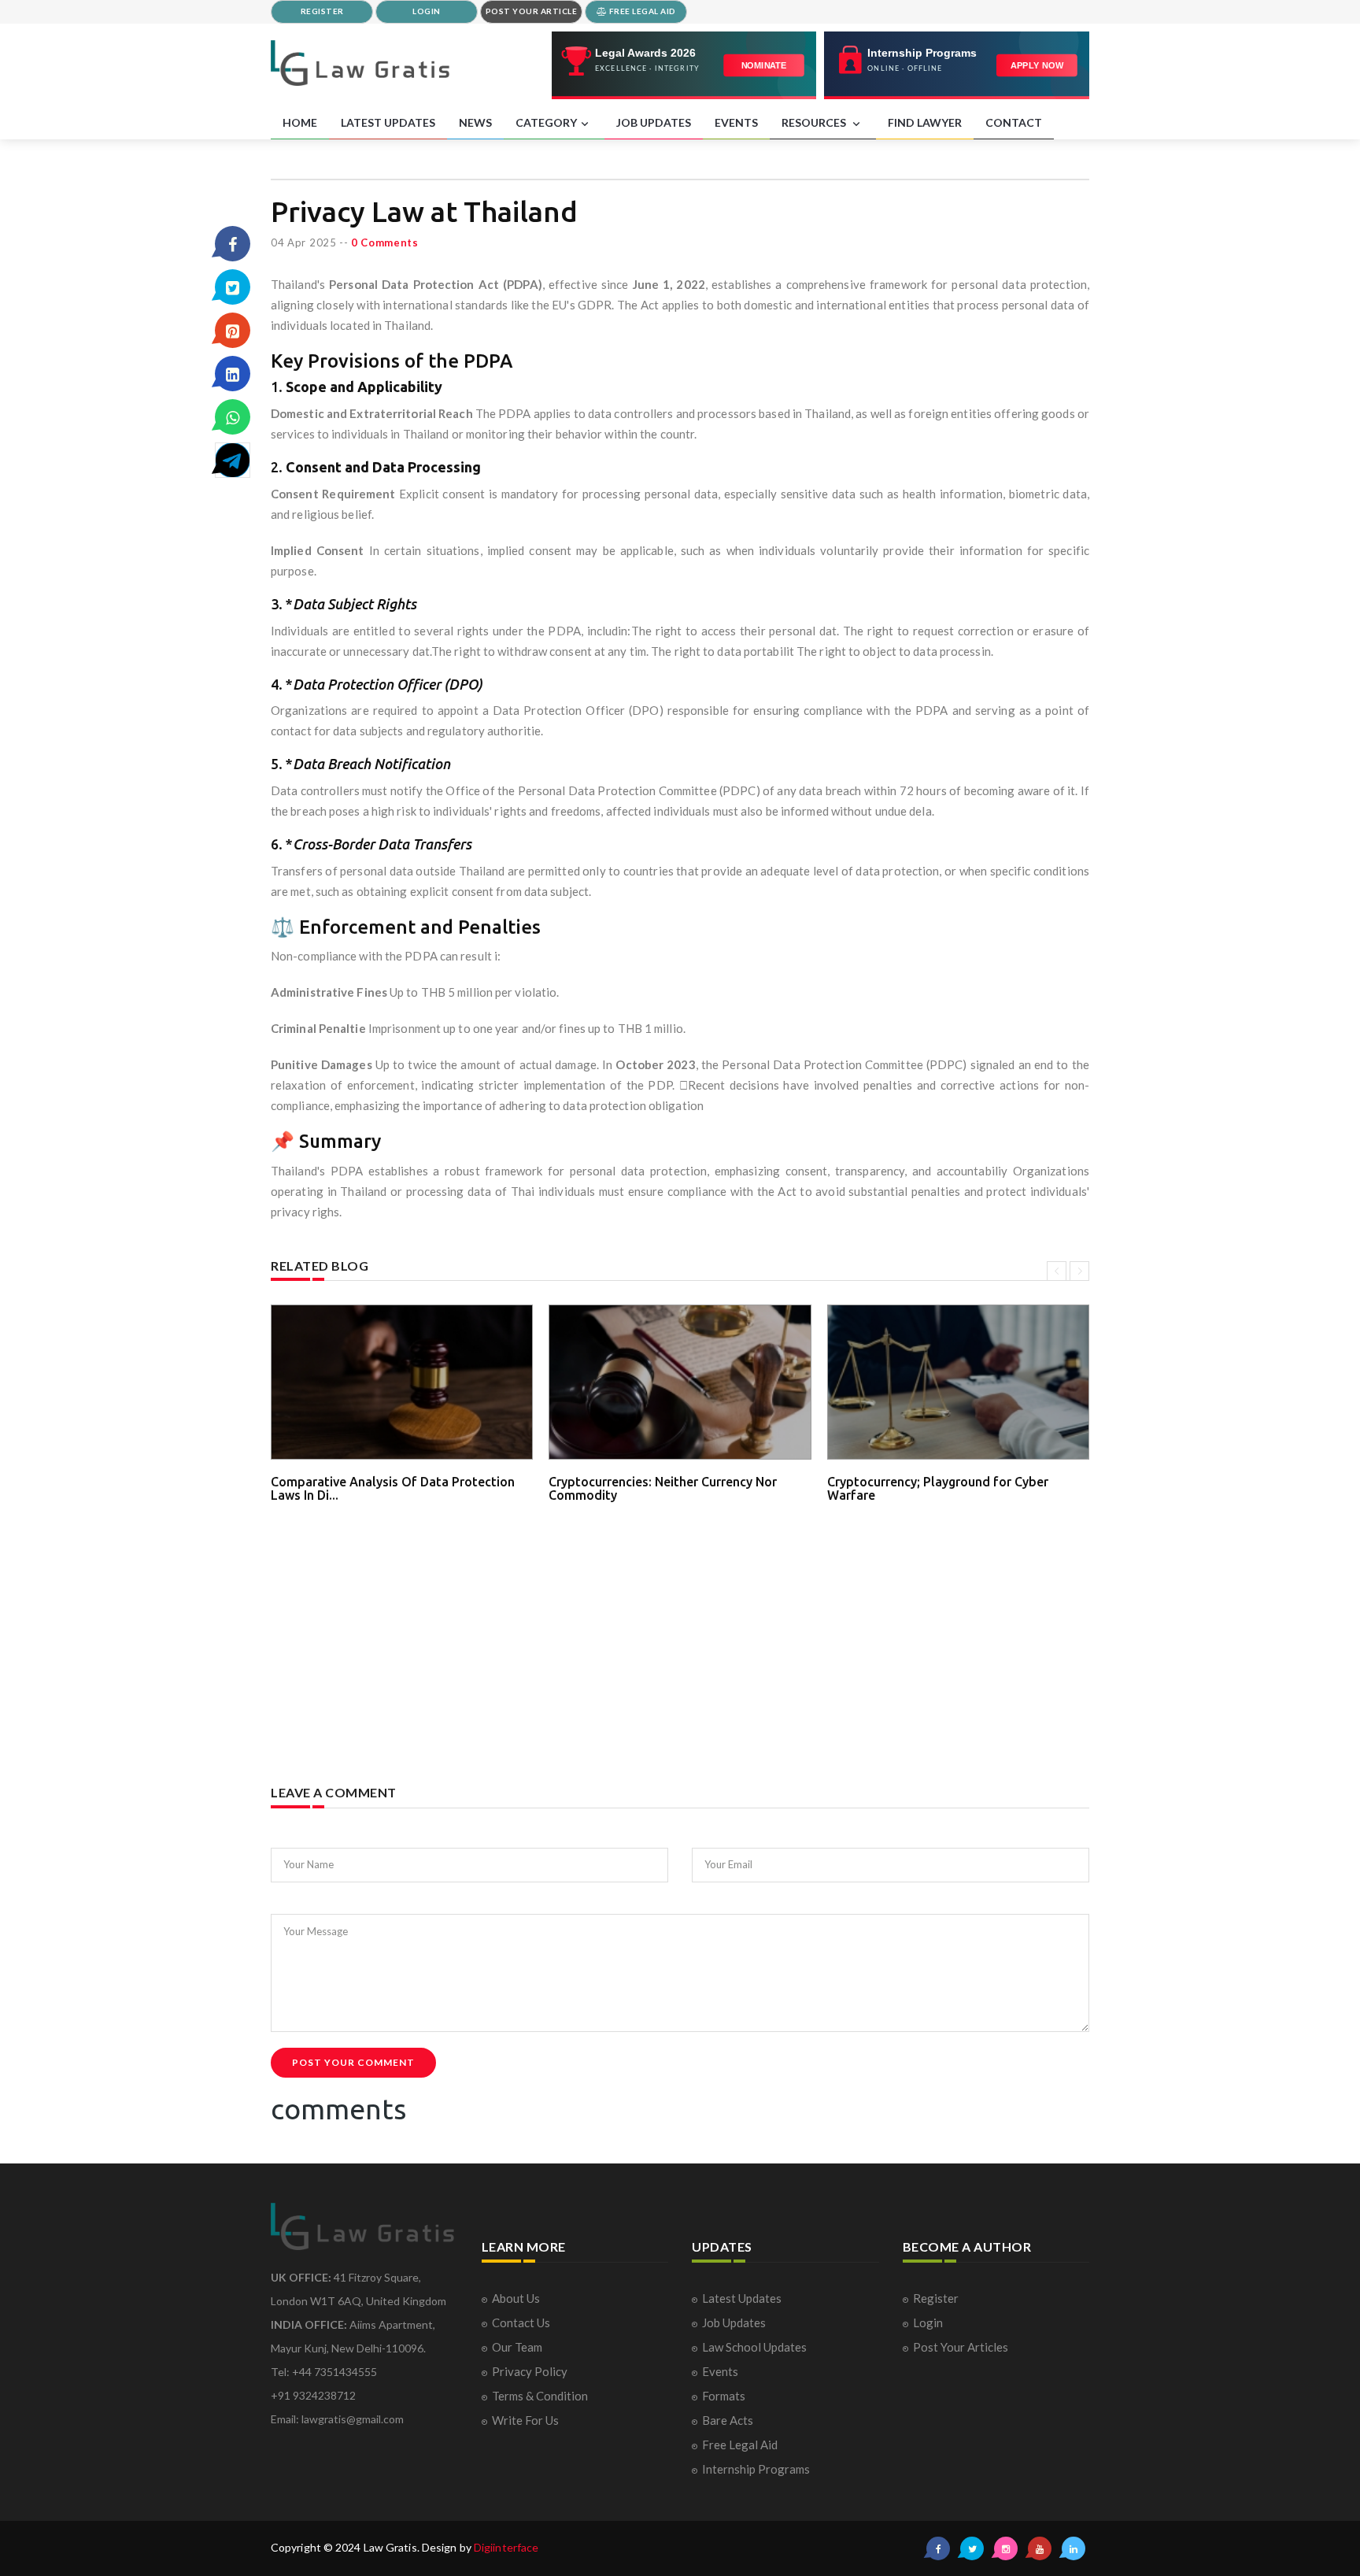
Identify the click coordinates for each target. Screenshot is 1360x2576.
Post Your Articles (961, 2347)
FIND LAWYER (925, 122)
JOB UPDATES (654, 122)
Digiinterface (506, 2547)
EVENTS (736, 122)
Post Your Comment (353, 2062)
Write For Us (525, 2420)
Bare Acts (728, 2420)
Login (928, 2322)
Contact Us (521, 2322)
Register (936, 2298)
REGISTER (322, 11)
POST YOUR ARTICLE (532, 11)
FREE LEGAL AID (641, 11)
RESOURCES (815, 122)
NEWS (475, 122)
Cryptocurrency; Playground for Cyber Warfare (938, 1489)
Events (720, 2371)
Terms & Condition (540, 2396)
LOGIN (427, 11)
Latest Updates (742, 2298)
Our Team (517, 2347)
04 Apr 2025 (304, 242)
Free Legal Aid (740, 2445)
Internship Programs (756, 2469)
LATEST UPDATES (388, 122)
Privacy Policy (530, 2371)
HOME (300, 122)
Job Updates (734, 2322)
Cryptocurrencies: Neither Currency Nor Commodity (663, 1489)
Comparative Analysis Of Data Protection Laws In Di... (393, 1489)
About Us (516, 2298)
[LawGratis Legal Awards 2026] (684, 65)
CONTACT (1014, 122)
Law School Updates (754, 2347)
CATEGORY (546, 122)
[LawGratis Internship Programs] (957, 65)
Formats (724, 2396)
